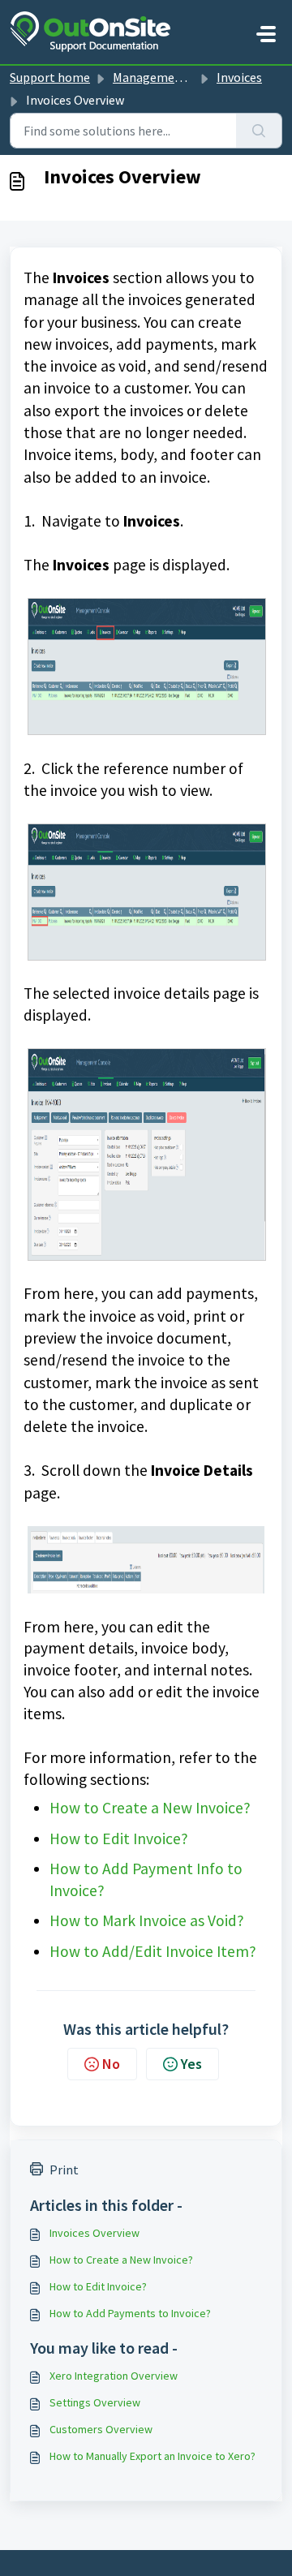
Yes (191, 2064)
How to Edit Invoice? (120, 1838)
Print (64, 2170)
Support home (50, 77)
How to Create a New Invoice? (150, 1808)
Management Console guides (193, 77)
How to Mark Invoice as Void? (148, 1920)
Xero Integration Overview (114, 2376)
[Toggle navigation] (266, 34)
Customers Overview (101, 2429)
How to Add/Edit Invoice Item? (153, 1951)
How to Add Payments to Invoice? (130, 2313)
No (111, 2064)
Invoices (239, 77)
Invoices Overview (94, 2233)
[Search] (259, 131)
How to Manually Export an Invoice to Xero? (152, 2456)
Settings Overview (95, 2402)
